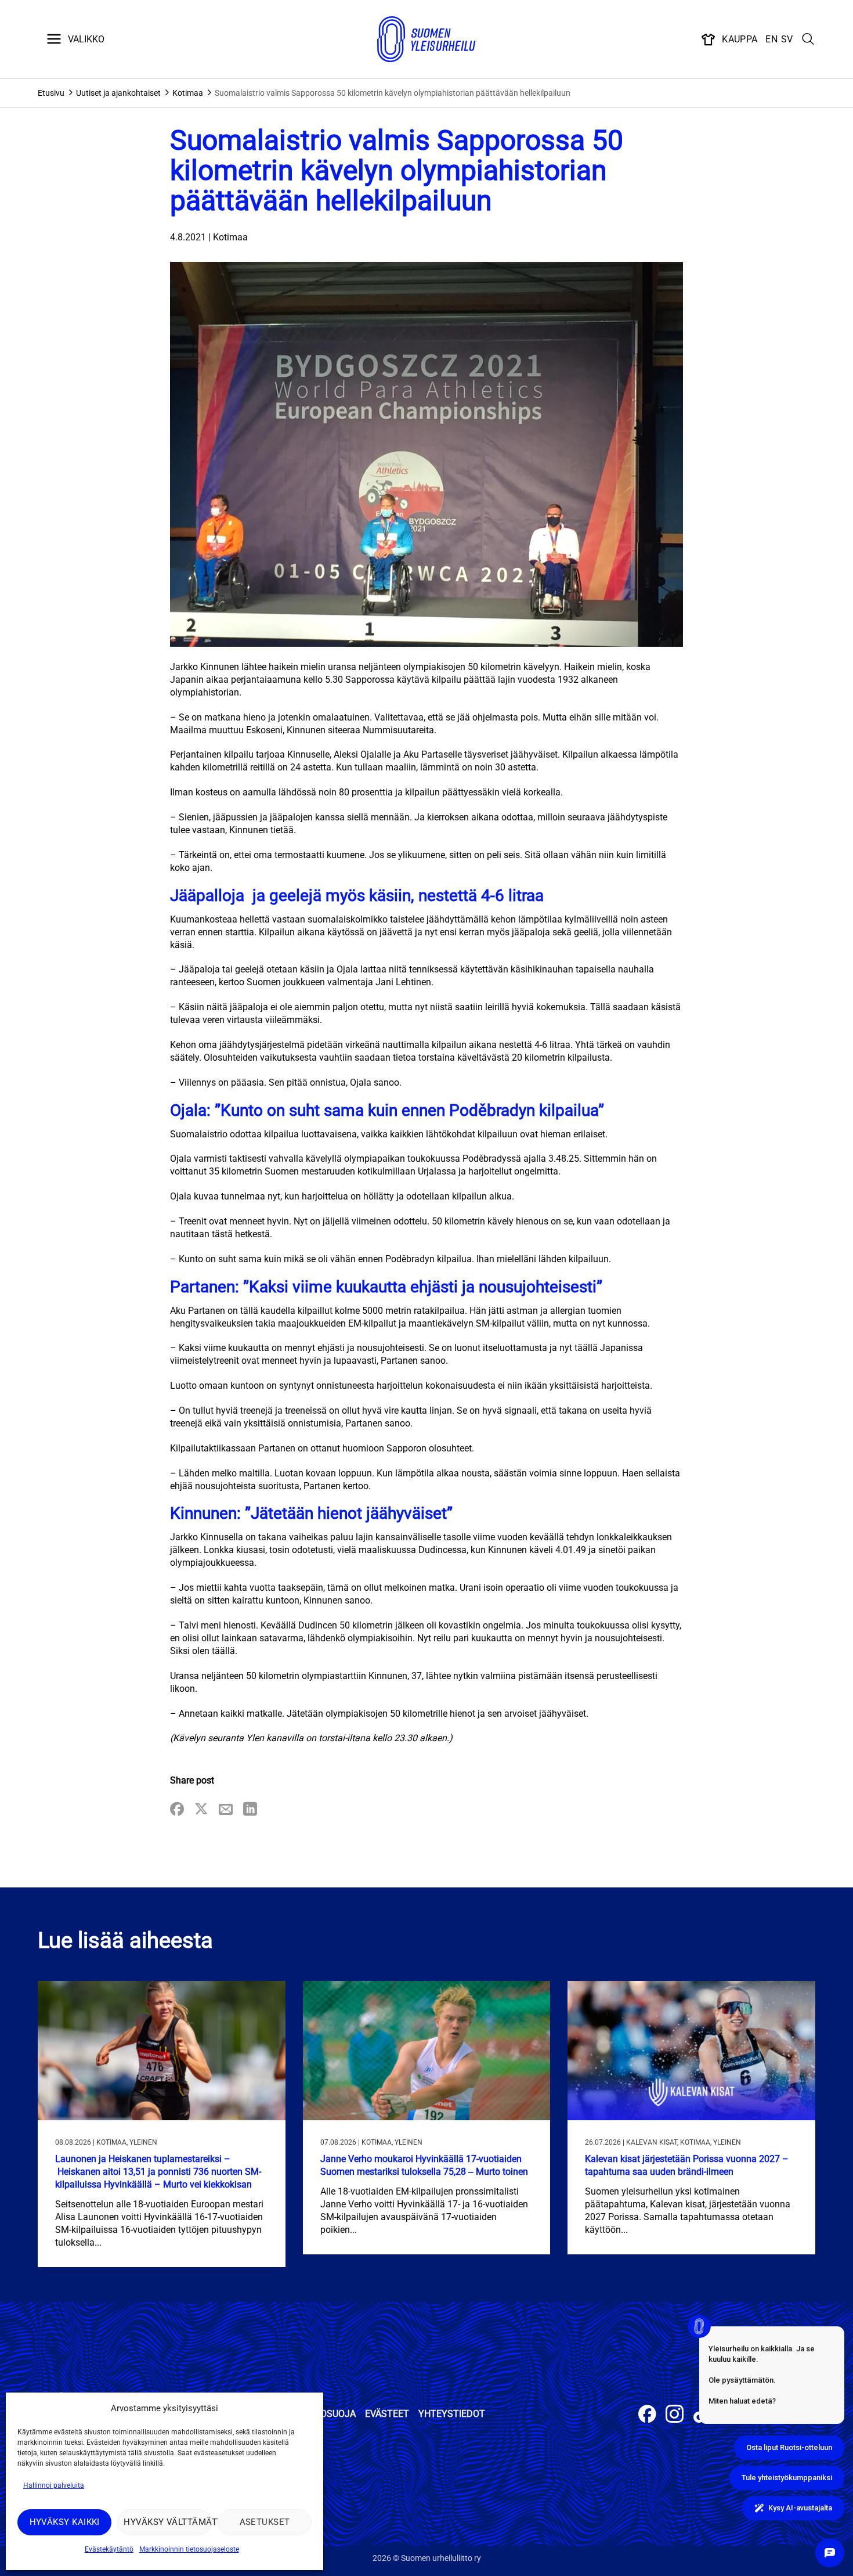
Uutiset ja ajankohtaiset (118, 93)
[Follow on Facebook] (647, 2415)
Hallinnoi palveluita (54, 2485)
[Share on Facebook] (177, 1810)
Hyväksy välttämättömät (167, 2522)
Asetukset (265, 2522)
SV (787, 39)
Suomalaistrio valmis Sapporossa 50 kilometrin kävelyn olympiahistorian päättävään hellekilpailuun (393, 93)
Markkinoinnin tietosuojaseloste (189, 2549)
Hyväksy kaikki (65, 2522)
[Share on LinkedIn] (250, 1810)
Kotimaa (188, 93)
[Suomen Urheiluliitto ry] (426, 39)
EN (771, 39)
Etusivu (51, 93)
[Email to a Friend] (226, 1810)
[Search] (808, 39)
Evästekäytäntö (109, 2549)
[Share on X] (201, 1810)
